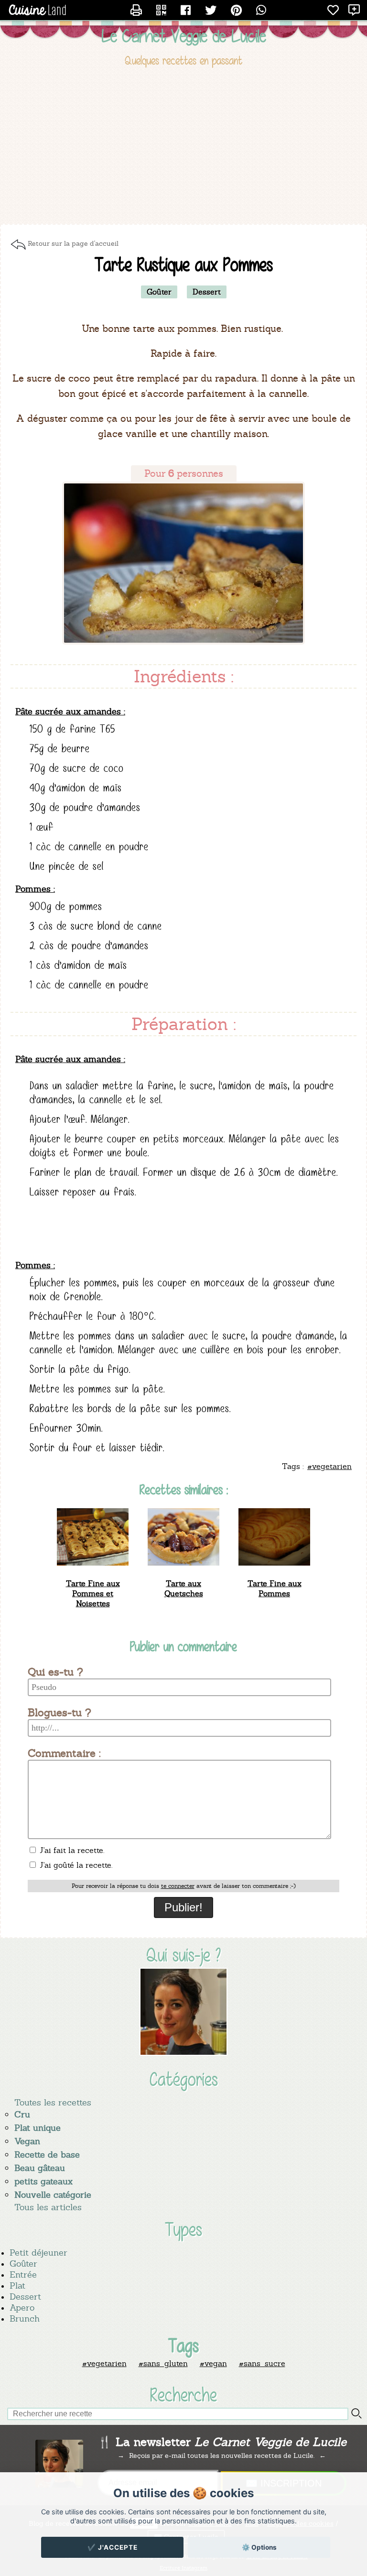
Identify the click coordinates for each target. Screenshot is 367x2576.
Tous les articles (48, 2207)
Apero (22, 2307)
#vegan (213, 2363)
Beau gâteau (40, 2168)
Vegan (27, 2141)
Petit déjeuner (38, 2253)
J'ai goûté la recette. (75, 1865)
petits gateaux (43, 2181)
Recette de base (47, 2154)
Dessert (25, 2296)
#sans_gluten (163, 2363)
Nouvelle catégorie (53, 2195)
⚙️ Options (259, 2547)
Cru (22, 2114)
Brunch (25, 2318)
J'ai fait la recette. (71, 1850)
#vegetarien (104, 2363)
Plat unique (38, 2128)
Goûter (23, 2264)
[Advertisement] (183, 147)
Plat (17, 2286)
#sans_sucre (262, 2363)
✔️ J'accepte (113, 2547)
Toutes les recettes (53, 2102)
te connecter (178, 1886)
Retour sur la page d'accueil (73, 243)
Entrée (23, 2275)
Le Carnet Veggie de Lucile (184, 36)
